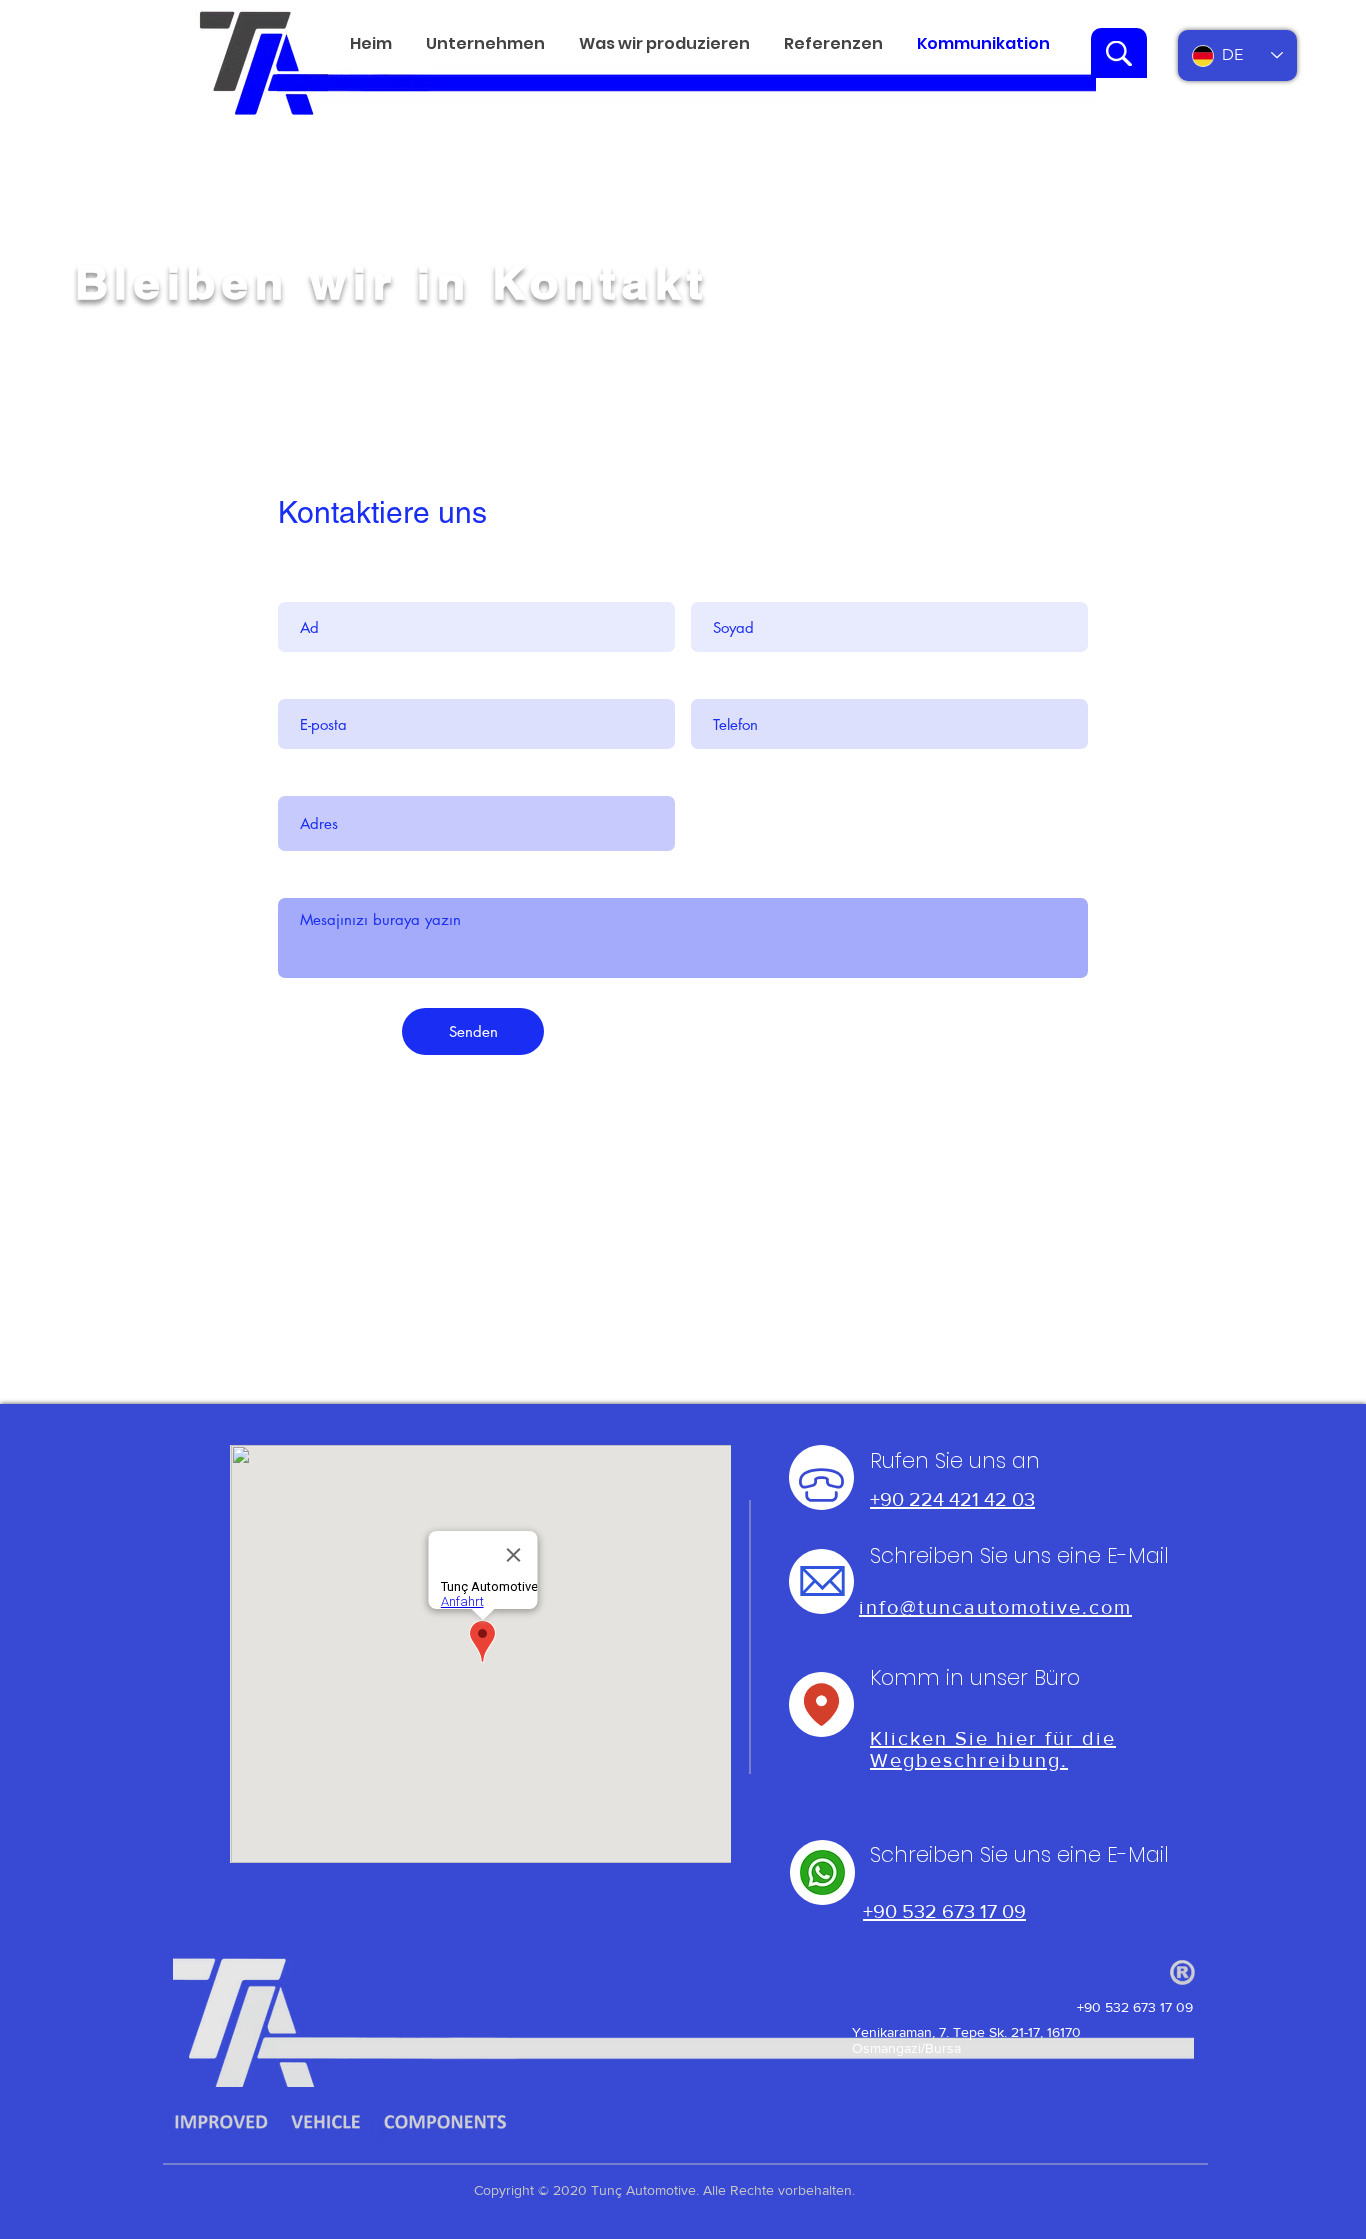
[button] (485, 44)
